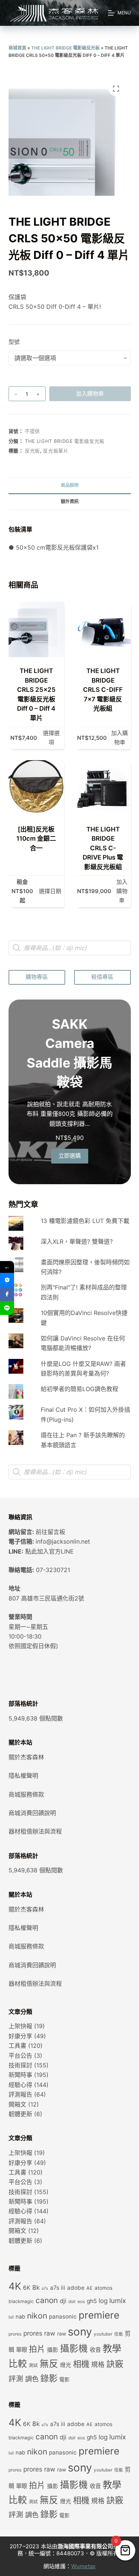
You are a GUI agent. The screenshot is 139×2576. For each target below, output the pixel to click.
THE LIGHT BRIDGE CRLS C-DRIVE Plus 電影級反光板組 (103, 848)
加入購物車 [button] (120, 738)
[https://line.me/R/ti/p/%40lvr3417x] (7, 1308)
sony (80, 2332)
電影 (64, 2379)
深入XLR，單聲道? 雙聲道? (77, 1241)
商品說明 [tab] (70, 485)
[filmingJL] (7, 1280)
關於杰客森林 (26, 1757)
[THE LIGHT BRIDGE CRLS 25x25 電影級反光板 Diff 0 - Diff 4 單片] (36, 629)
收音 (95, 2350)
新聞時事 (20, 2075)
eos (81, 2302)
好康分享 (20, 2036)
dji (63, 2301)
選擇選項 (51, 738)
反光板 (32, 451)
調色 (32, 2379)
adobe (76, 2288)
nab (20, 2317)
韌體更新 (20, 2114)
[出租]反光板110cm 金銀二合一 (36, 839)
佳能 (119, 2334)
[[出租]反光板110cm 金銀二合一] (36, 788)
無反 (49, 2364)
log (103, 2301)
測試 (33, 2365)
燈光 (66, 2365)
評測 (16, 2379)
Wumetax (83, 2566)
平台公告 (20, 2056)
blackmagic (21, 2301)
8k (36, 2287)
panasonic (63, 2317)
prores (15, 2334)
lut (11, 2317)
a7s (45, 2288)
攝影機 (74, 2348)
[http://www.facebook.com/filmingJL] (7, 1294)
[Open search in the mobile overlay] (70, 948)
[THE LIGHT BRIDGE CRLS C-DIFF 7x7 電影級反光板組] (103, 629)
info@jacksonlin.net (63, 1541)
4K (15, 2286)
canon (47, 2300)
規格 (98, 2365)
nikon (37, 2316)
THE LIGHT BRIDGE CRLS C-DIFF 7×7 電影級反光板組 (103, 690)
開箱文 (17, 2104)
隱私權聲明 (23, 1776)
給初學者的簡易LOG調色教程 (80, 1389)
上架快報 (20, 2026)
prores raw (39, 2333)
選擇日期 (50, 891)
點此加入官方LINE (49, 1551)
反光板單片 (56, 451)
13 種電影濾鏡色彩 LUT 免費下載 (85, 1221)
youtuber (103, 2334)
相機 (81, 2364)
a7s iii (58, 2288)
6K (27, 2288)
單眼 (21, 2350)
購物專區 (37, 977)
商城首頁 (17, 48)
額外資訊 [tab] (70, 501)
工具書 (17, 2046)
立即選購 (70, 1156)
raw (62, 2334)
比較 (18, 2364)
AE (90, 2288)
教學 (112, 2348)
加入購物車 (90, 394)
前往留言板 (50, 1532)
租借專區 (102, 977)
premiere (99, 2315)
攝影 (53, 2350)
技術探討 (20, 2065)
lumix (118, 2300)
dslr (72, 2302)
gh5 (92, 2301)
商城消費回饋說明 (32, 1813)
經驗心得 (20, 2085)
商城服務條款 (26, 1794)
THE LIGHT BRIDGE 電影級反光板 (65, 48)
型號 (14, 342)
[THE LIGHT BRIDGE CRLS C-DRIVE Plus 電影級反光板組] (103, 788)
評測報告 (20, 2094)
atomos (103, 2288)
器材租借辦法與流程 (35, 1831)
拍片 (37, 2349)
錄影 (49, 2378)
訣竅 (115, 2364)
